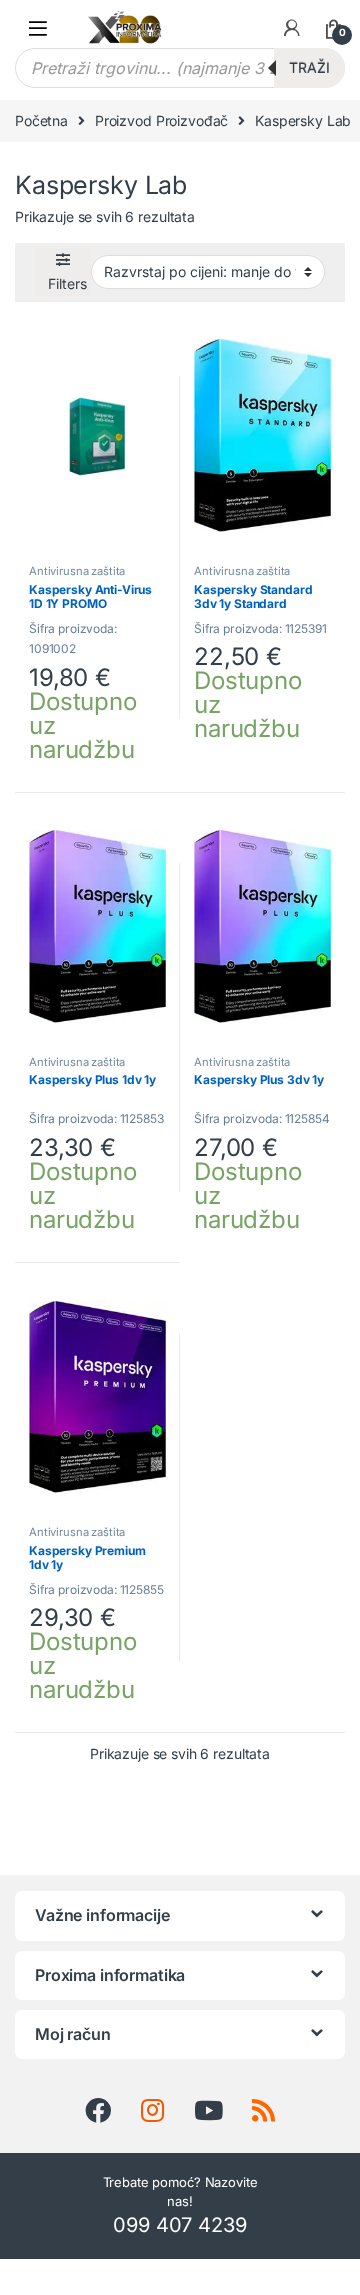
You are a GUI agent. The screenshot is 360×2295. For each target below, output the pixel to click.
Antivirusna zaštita (77, 571)
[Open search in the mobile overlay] (180, 68)
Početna (41, 120)
